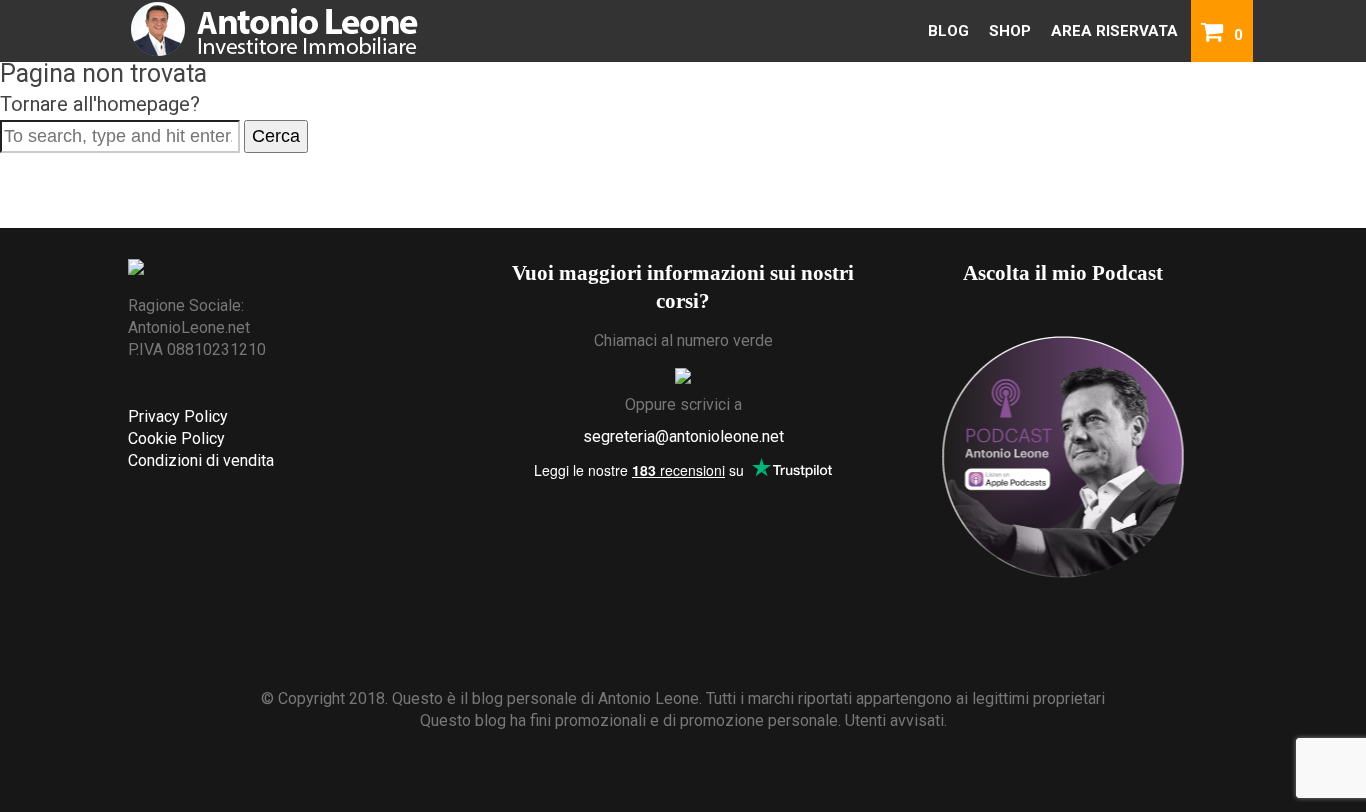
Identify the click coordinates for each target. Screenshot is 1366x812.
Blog (948, 31)
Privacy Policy (178, 416)
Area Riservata (1114, 31)
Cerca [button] (276, 136)
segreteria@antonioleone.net (683, 436)
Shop (1010, 31)
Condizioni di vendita (201, 460)
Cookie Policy (176, 438)
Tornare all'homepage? (100, 104)
